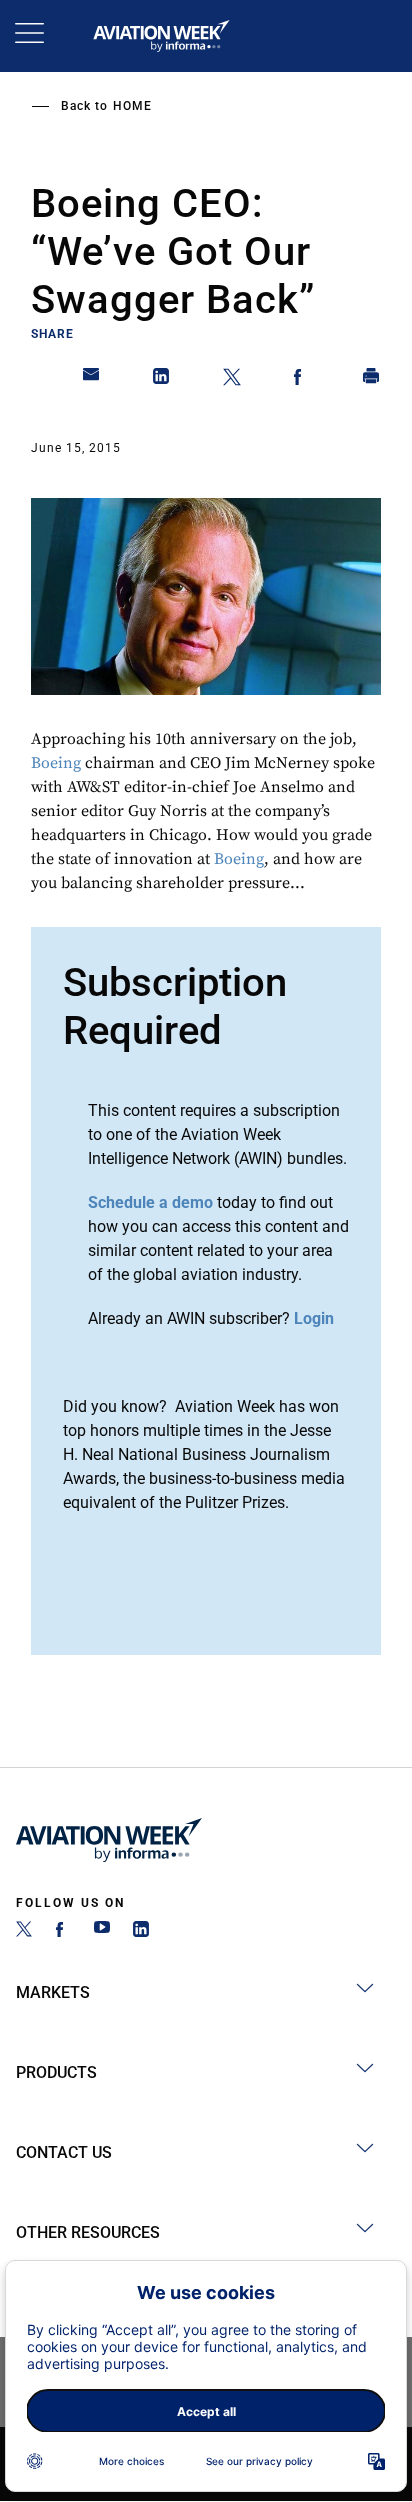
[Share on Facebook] (302, 380)
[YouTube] (102, 1931)
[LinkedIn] (141, 1931)
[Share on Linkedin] (162, 380)
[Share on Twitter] (232, 380)
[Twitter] (24, 1931)
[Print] (372, 380)
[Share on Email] (92, 380)
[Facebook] (63, 1931)
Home (132, 106)
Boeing (56, 763)
